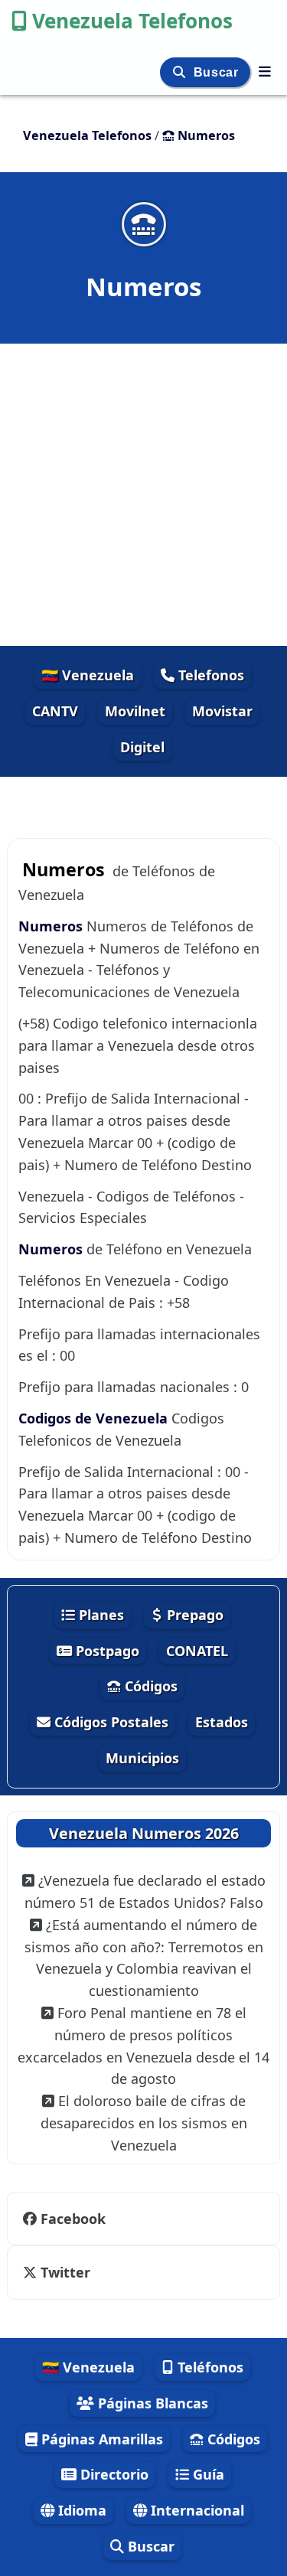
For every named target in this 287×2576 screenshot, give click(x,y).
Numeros (51, 926)
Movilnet (135, 711)
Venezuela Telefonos (132, 21)
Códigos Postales (109, 1722)
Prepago (193, 1615)
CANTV (55, 711)
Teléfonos (209, 2367)
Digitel (142, 747)
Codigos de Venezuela (93, 1418)
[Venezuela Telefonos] (265, 71)
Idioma (80, 2510)
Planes (99, 1615)
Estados (222, 1722)
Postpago (106, 1651)
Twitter (65, 2272)
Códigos (149, 1686)
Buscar (218, 72)
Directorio (113, 2474)
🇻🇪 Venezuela (88, 675)
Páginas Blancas (151, 2403)
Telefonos (209, 675)
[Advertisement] (143, 495)
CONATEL (197, 1651)
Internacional (196, 2510)
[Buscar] (181, 72)
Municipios (142, 1758)
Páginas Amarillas (100, 2439)
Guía (207, 2474)
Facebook (73, 2219)
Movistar (222, 711)
